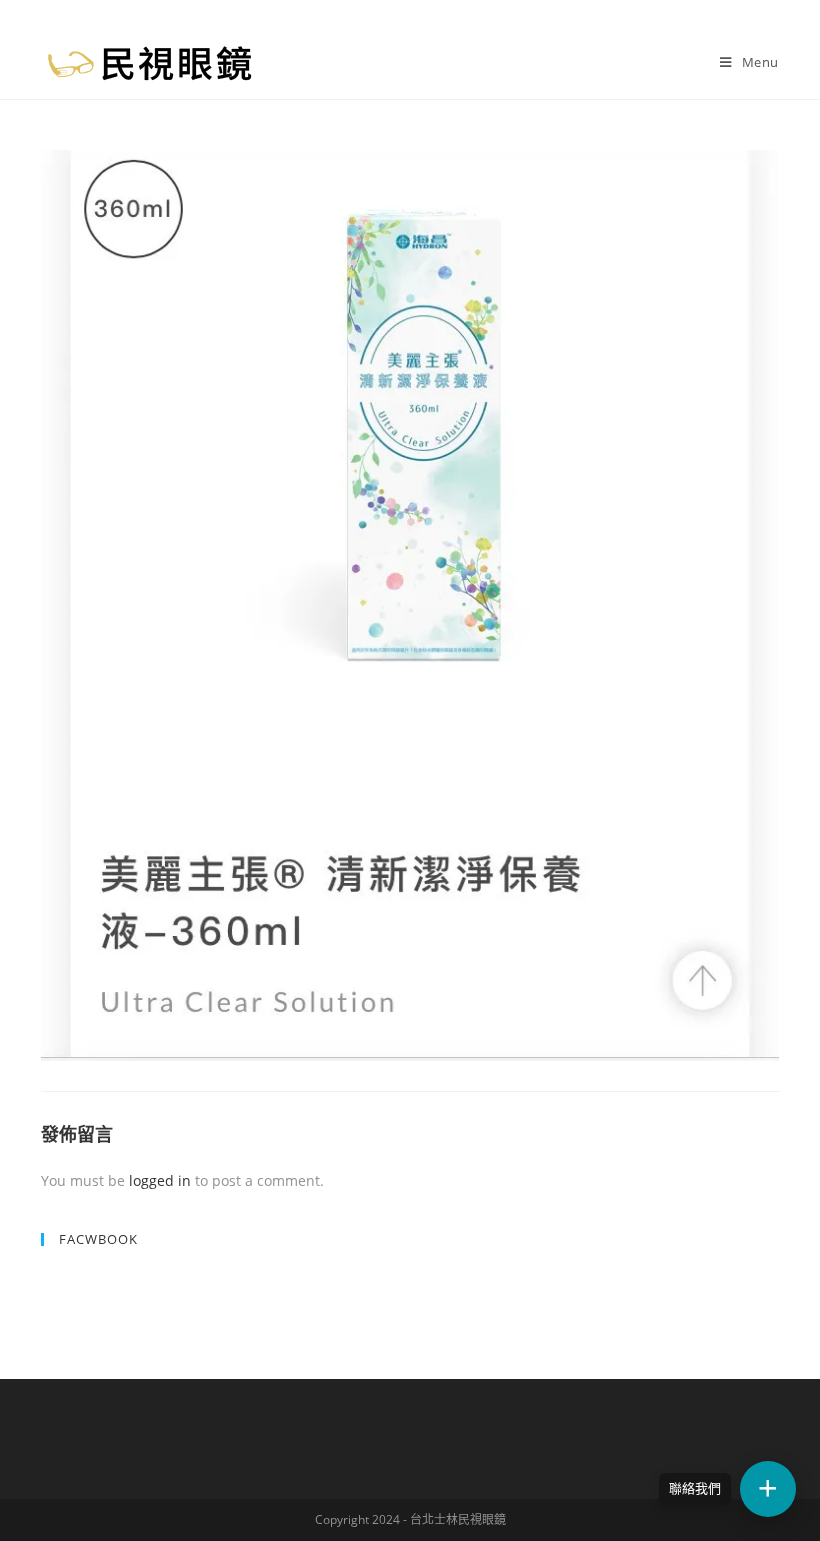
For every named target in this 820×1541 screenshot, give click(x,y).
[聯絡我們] (768, 1489)
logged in (160, 1180)
